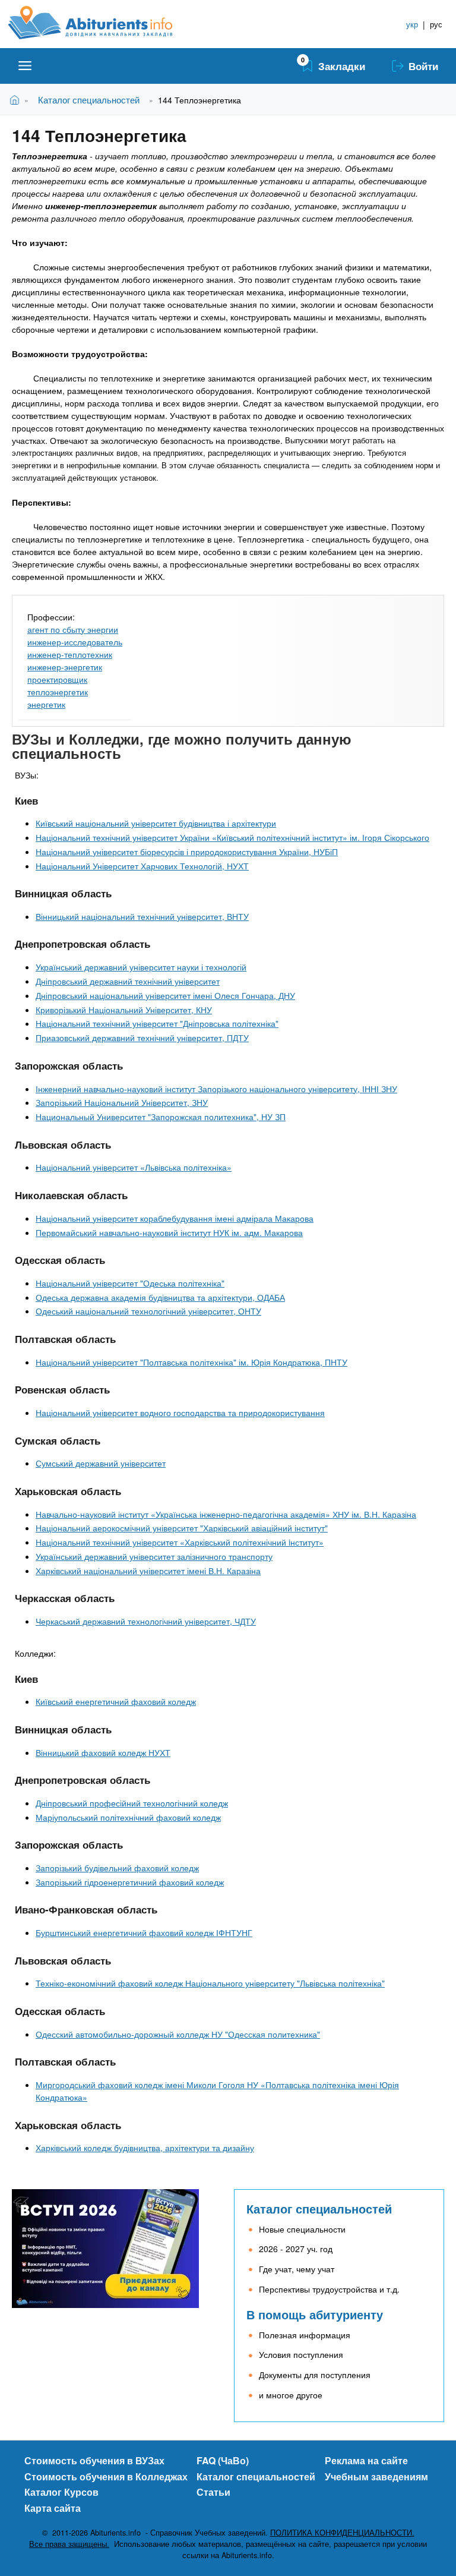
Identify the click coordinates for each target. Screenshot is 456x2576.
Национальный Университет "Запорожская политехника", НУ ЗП (161, 1117)
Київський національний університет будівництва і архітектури (156, 823)
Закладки (342, 66)
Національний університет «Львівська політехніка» (134, 1167)
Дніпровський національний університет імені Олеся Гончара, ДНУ (165, 995)
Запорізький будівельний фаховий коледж (117, 1868)
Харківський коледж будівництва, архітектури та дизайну (145, 2148)
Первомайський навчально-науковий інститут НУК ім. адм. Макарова (169, 1232)
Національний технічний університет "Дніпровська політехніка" (157, 1023)
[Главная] (104, 23)
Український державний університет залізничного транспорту (154, 1556)
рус (436, 24)
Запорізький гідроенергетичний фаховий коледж (130, 1882)
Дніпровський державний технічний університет (128, 981)
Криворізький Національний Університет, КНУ (124, 1010)
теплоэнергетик (58, 692)
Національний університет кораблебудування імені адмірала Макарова (175, 1218)
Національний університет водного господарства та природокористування (180, 1412)
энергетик (46, 704)
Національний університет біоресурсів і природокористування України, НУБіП (187, 852)
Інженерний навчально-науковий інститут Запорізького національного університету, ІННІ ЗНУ (216, 1089)
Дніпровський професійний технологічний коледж (132, 1803)
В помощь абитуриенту (315, 2314)
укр (412, 24)
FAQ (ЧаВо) (223, 2460)
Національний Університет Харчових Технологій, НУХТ (142, 866)
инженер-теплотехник (70, 654)
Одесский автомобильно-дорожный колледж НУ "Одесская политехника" (178, 2034)
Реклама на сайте (366, 2460)
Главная (17, 100)
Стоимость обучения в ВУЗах (94, 2460)
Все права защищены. (69, 2544)
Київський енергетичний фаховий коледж (116, 1701)
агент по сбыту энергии (73, 629)
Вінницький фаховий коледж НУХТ (103, 1752)
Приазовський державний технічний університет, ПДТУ (142, 1038)
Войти (423, 66)
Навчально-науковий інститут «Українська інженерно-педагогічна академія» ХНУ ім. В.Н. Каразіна (226, 1514)
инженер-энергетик (65, 667)
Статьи (213, 2492)
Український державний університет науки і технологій (141, 967)
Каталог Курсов (61, 2492)
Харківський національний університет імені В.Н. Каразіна (148, 1571)
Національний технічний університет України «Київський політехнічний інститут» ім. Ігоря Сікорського (232, 837)
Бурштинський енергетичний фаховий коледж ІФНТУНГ (144, 1932)
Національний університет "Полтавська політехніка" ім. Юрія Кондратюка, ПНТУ (191, 1362)
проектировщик (57, 679)
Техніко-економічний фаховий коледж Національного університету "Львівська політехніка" (210, 1983)
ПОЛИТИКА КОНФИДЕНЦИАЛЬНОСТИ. (342, 2533)
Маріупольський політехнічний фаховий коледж (128, 1817)
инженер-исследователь (75, 642)
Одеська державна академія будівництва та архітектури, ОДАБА (160, 1297)
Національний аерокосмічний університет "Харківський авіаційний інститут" (182, 1528)
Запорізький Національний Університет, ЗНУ (122, 1102)
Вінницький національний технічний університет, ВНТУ (142, 916)
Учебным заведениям (376, 2476)
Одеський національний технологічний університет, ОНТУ (148, 1311)
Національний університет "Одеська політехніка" (130, 1283)
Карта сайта (53, 2508)
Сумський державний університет (101, 1463)
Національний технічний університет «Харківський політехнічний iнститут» (180, 1542)
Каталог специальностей (89, 100)
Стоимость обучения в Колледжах (106, 2476)
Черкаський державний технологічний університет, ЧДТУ (146, 1621)
